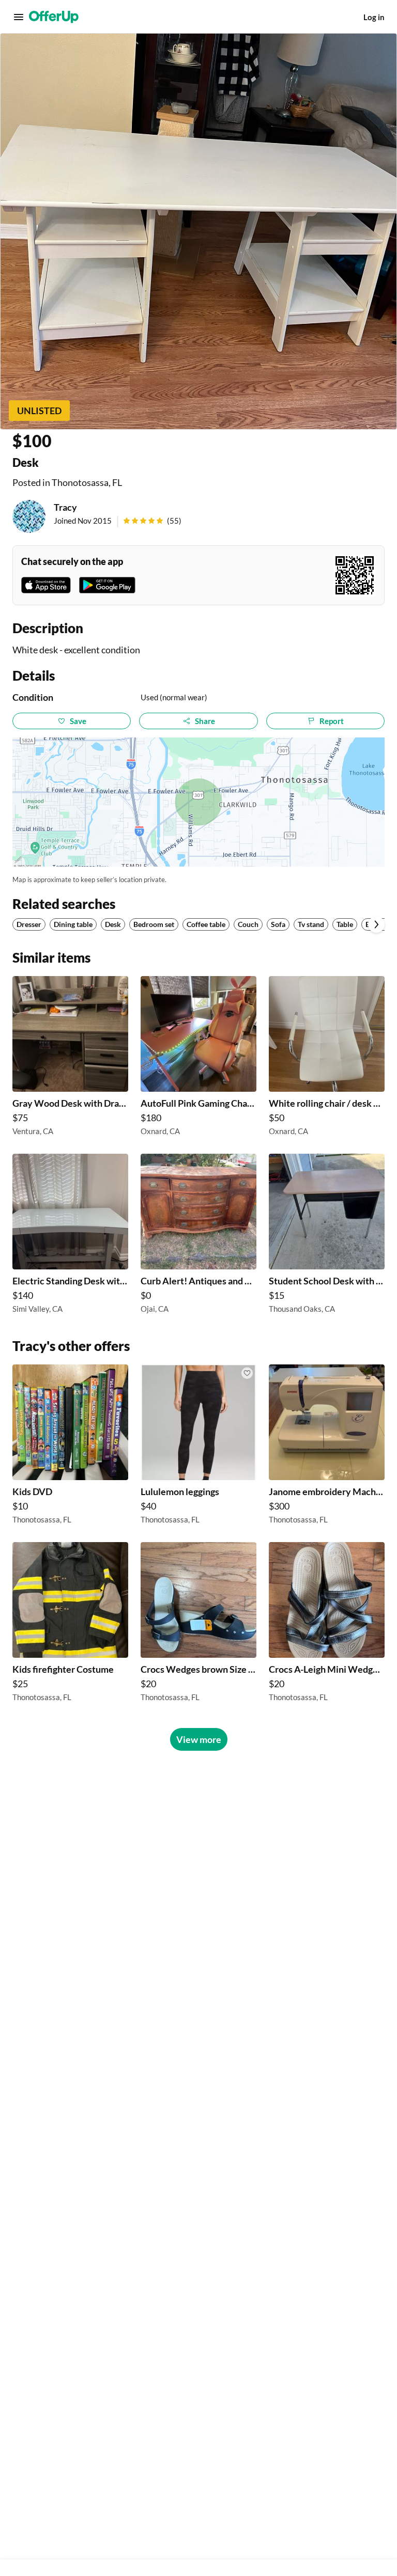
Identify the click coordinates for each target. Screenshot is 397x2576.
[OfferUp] (54, 17)
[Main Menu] (19, 17)
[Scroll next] (376, 924)
